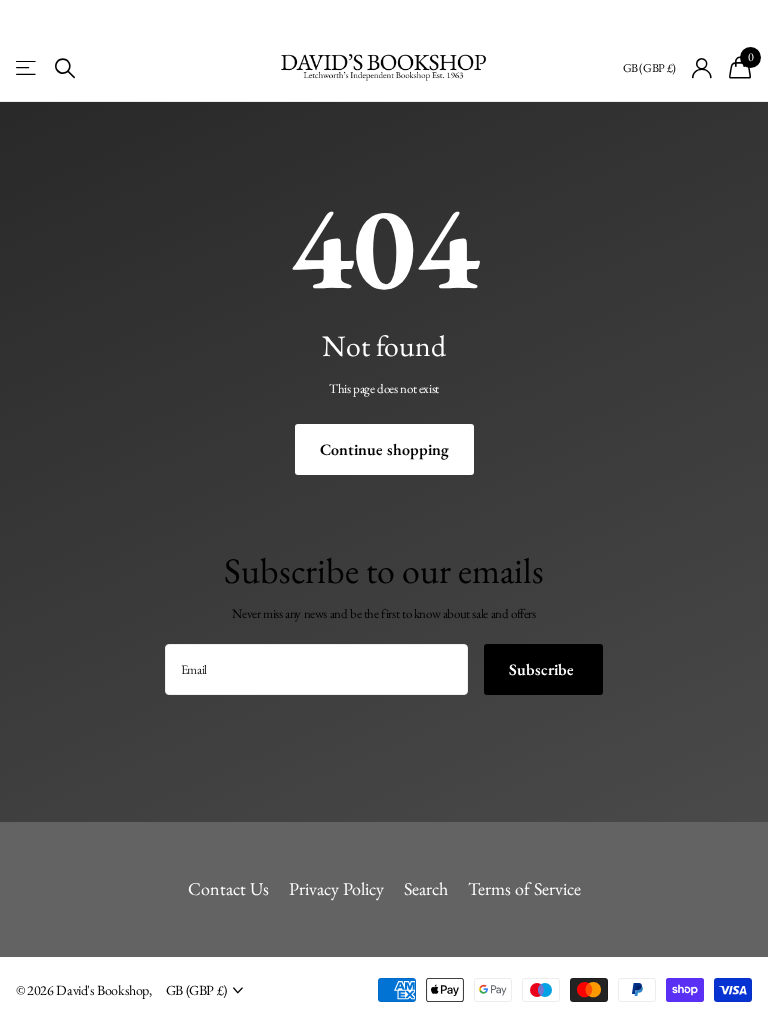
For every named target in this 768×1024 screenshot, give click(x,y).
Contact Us (228, 888)
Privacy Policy (336, 888)
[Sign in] (702, 68)
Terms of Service (524, 888)
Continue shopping (384, 449)
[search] (65, 68)
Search (426, 888)
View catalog (27, 68)
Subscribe (543, 669)
